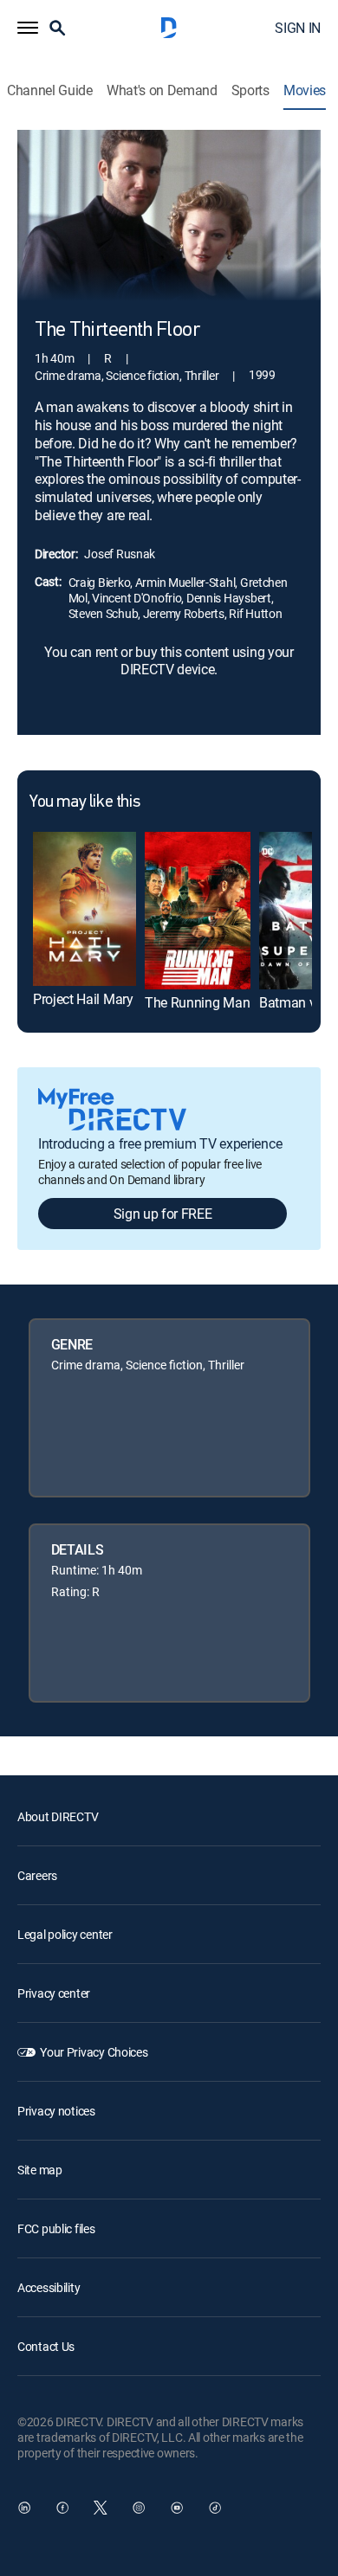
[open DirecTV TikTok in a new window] (215, 2508)
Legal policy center (65, 1934)
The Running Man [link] (197, 1002)
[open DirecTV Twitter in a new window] (101, 2508)
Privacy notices (56, 2111)
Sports (250, 90)
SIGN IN (298, 28)
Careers (37, 1875)
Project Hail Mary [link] (83, 999)
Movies (305, 90)
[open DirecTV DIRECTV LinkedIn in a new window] (24, 2508)
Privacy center (54, 1993)
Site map (40, 2170)
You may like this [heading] (84, 802)
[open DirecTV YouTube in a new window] (177, 2508)
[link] (84, 909)
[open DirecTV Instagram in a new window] (139, 2508)
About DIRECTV (58, 1816)
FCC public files (56, 2228)
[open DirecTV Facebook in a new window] (62, 2508)
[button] (28, 28)
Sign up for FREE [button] (163, 1214)
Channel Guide (50, 90)
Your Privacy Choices (94, 2052)
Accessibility (49, 2287)
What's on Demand (162, 90)
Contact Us (46, 2346)
